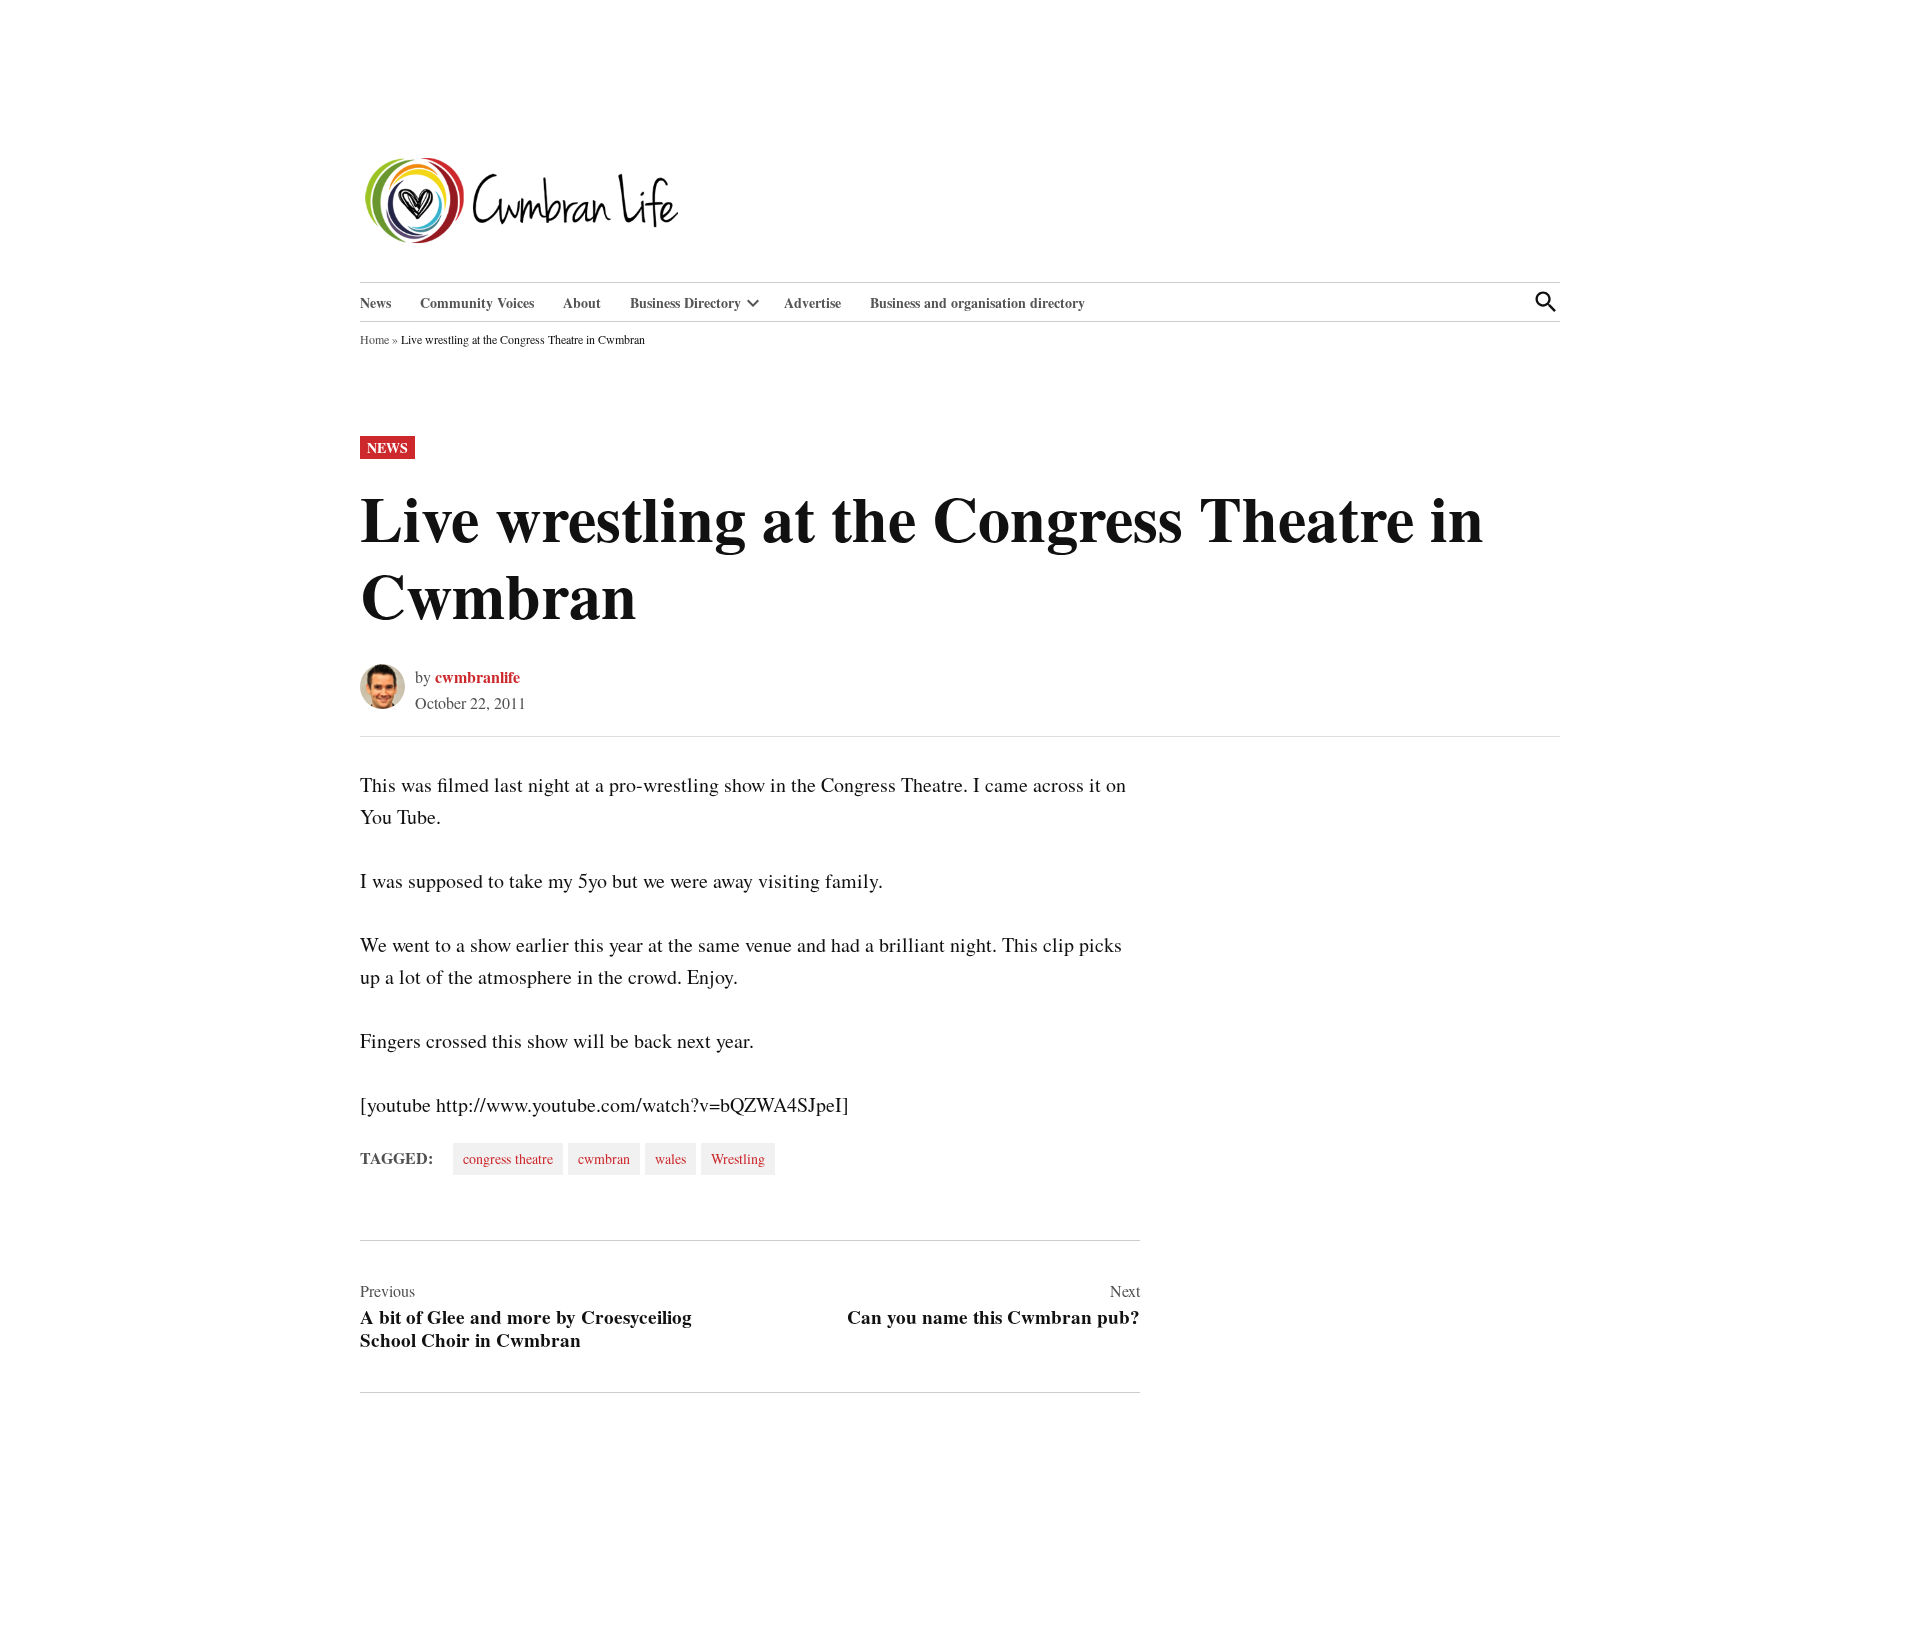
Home (374, 339)
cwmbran (604, 1158)
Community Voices (477, 302)
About (582, 302)
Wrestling (738, 1158)
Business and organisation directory (977, 302)
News (375, 302)
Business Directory (685, 302)
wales (670, 1158)
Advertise (812, 302)
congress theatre (508, 1158)
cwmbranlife (477, 676)
